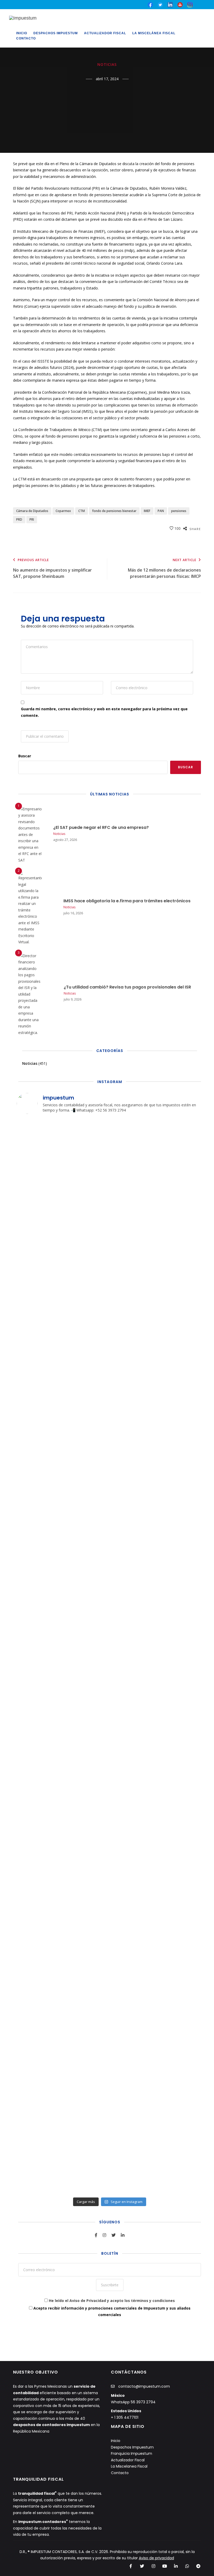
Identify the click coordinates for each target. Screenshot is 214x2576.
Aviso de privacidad (156, 2558)
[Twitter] (142, 2566)
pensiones (179, 511)
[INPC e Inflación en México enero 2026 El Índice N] (133, 1560)
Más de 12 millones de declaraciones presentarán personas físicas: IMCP (164, 569)
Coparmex (63, 511)
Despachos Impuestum (56, 33)
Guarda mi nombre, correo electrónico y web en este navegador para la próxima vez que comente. (104, 712)
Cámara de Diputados (32, 511)
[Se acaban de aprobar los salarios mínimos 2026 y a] (39, 2071)
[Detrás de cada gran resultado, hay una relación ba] (133, 1893)
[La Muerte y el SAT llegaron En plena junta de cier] (180, 2100)
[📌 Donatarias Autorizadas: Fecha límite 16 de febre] (39, 1666)
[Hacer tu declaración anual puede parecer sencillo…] (180, 1168)
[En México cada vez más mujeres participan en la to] (86, 1417)
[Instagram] (153, 2566)
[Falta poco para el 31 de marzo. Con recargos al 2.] (39, 1356)
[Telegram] (198, 2566)
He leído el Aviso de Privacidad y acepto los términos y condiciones (112, 2301)
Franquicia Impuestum (132, 2453)
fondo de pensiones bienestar (114, 511)
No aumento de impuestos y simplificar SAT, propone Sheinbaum (52, 569)
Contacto (26, 38)
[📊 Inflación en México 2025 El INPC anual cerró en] (86, 1899)
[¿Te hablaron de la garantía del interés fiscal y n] (180, 1637)
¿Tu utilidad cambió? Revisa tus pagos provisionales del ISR (127, 987)
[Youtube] (180, 4)
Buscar (25, 756)
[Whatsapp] (187, 2566)
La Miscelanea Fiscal (129, 2466)
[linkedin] (170, 4)
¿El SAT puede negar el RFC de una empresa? (101, 827)
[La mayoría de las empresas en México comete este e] (133, 1178)
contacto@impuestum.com (144, 2386)
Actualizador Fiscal (105, 33)
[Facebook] (131, 2566)
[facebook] (150, 4)
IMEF (147, 511)
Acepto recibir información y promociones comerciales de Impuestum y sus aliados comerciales (111, 2311)
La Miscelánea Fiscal (154, 33)
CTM (82, 511)
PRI (32, 519)
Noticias (107, 65)
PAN (161, 511)
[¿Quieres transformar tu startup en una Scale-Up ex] (180, 1928)
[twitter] (160, 4)
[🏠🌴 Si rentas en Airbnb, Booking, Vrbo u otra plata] (86, 2107)
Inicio (22, 33)
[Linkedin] (176, 2566)
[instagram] (190, 4)
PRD (19, 519)
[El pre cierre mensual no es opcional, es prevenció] (39, 1896)
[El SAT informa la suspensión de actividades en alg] (180, 1347)
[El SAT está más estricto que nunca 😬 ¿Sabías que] (133, 2100)
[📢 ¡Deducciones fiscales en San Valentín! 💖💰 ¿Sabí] (86, 1676)
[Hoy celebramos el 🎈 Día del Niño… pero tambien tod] (86, 1219)
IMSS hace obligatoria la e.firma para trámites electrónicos (127, 901)
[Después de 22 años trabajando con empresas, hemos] (133, 1385)
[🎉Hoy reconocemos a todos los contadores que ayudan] (39, 1175)
